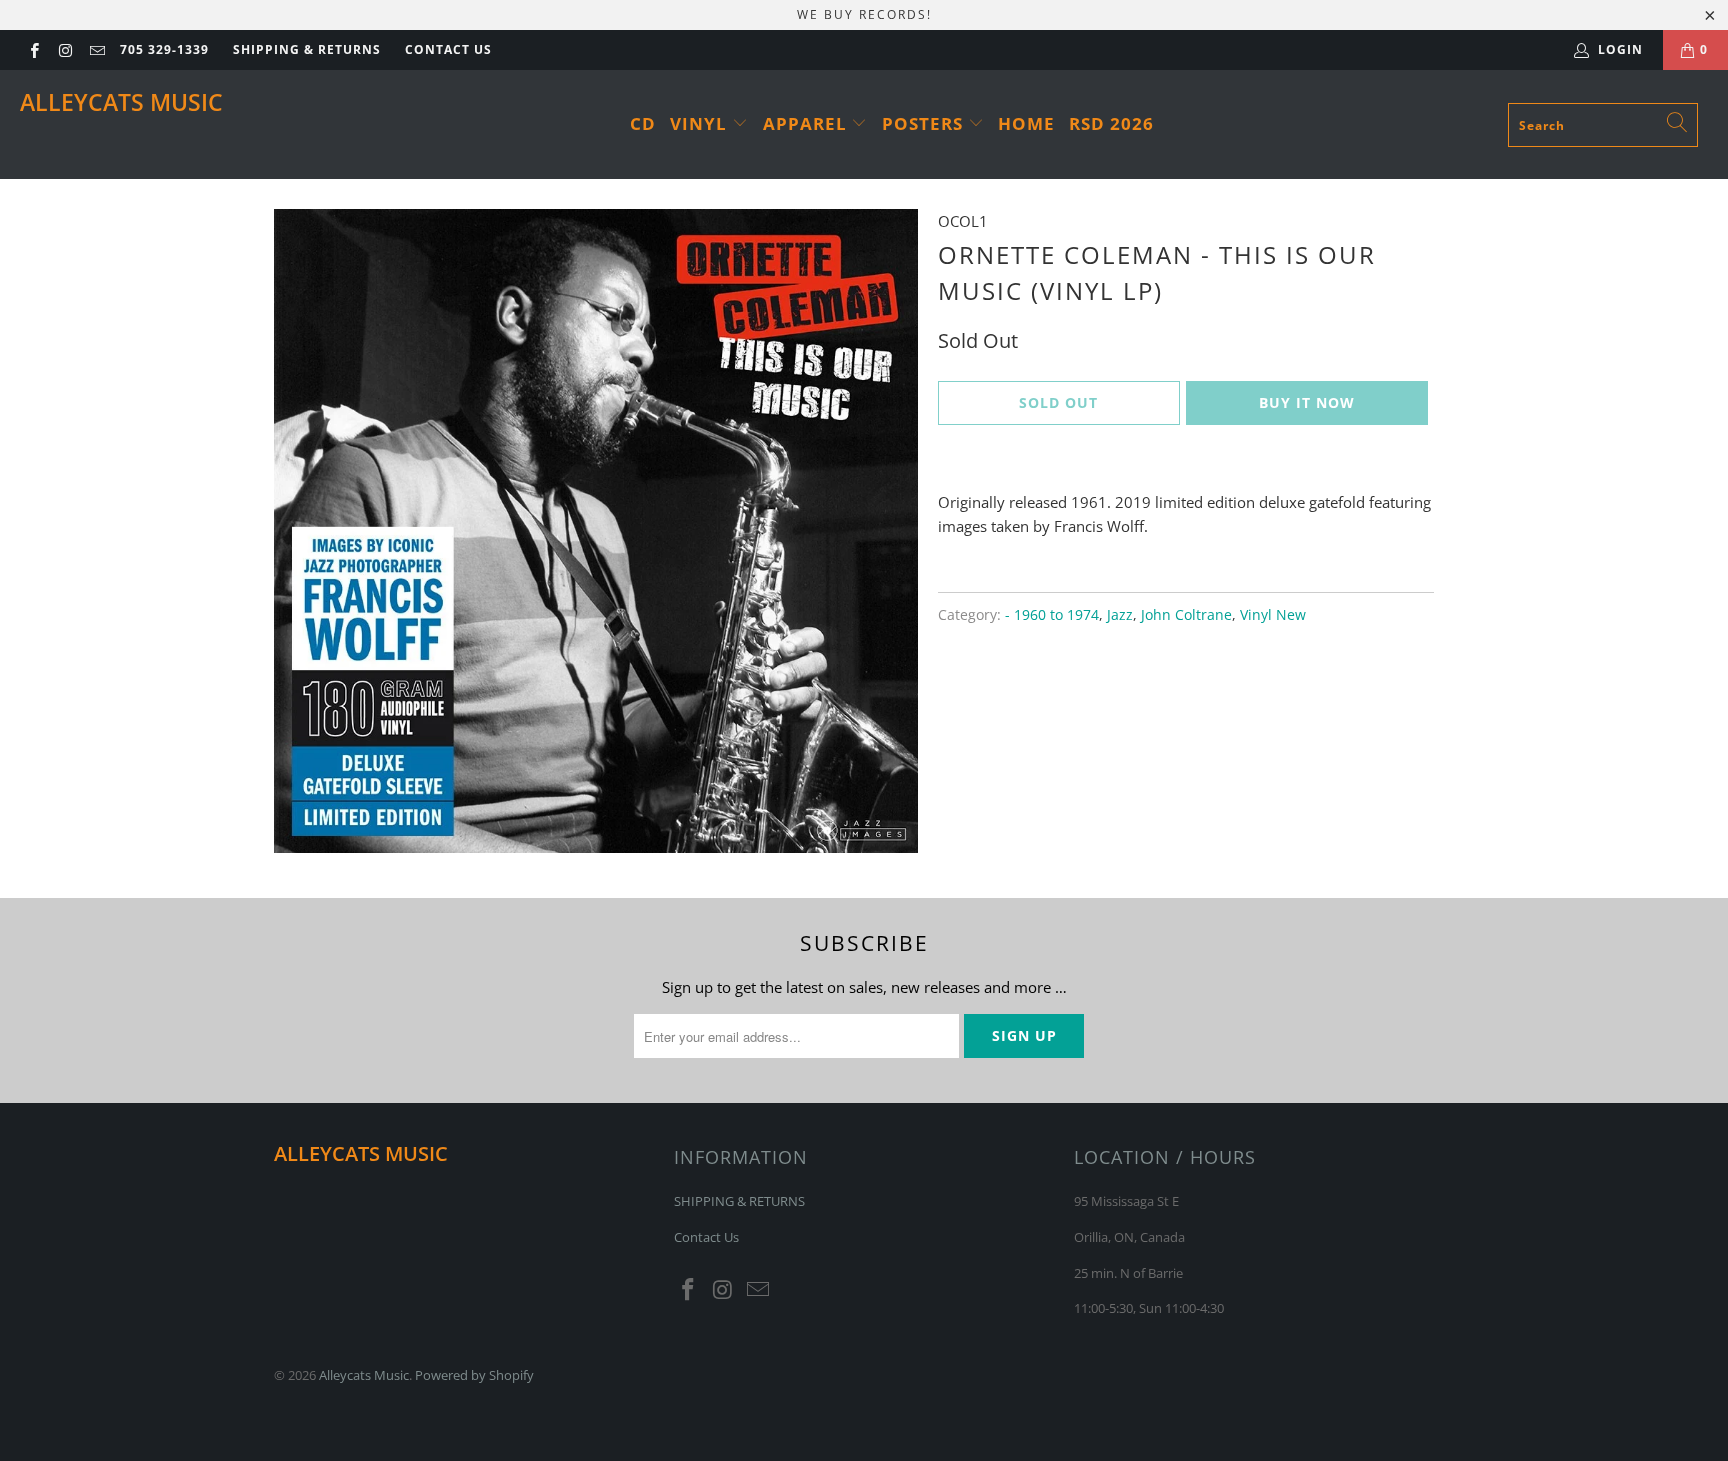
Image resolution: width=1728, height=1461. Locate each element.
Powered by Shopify (474, 1375)
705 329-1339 (164, 49)
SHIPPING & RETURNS (307, 49)
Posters (925, 123)
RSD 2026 (1111, 123)
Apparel (807, 123)
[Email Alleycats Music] (96, 49)
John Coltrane (1186, 615)
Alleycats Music (121, 102)
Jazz (1120, 615)
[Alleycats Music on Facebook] (33, 49)
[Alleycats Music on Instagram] (64, 49)
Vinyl (701, 123)
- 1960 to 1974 (1052, 615)
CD (643, 123)
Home (1026, 123)
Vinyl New (1273, 615)
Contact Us (448, 49)
